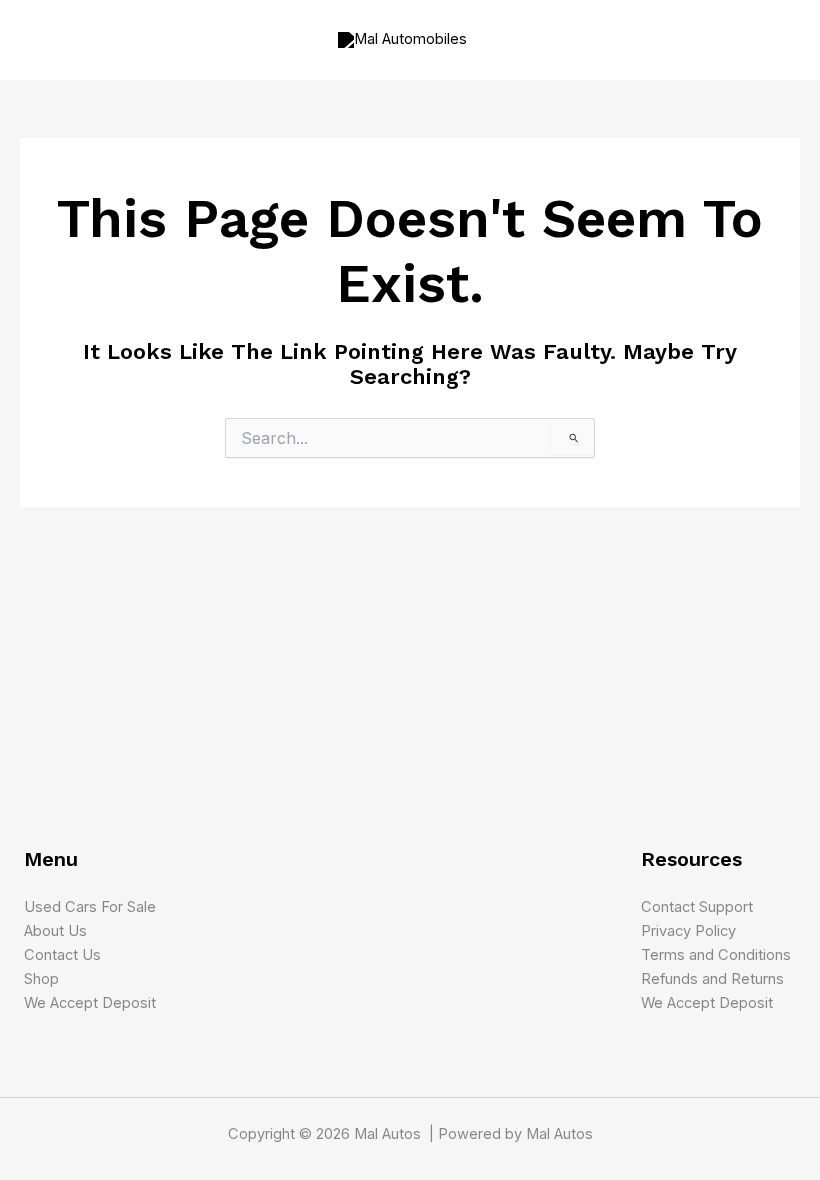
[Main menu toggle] (778, 40)
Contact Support (697, 907)
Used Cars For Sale (90, 907)
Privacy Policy (688, 931)
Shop (41, 979)
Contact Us (62, 955)
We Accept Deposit (90, 1003)
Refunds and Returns (712, 979)
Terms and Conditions (716, 955)
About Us (55, 931)
